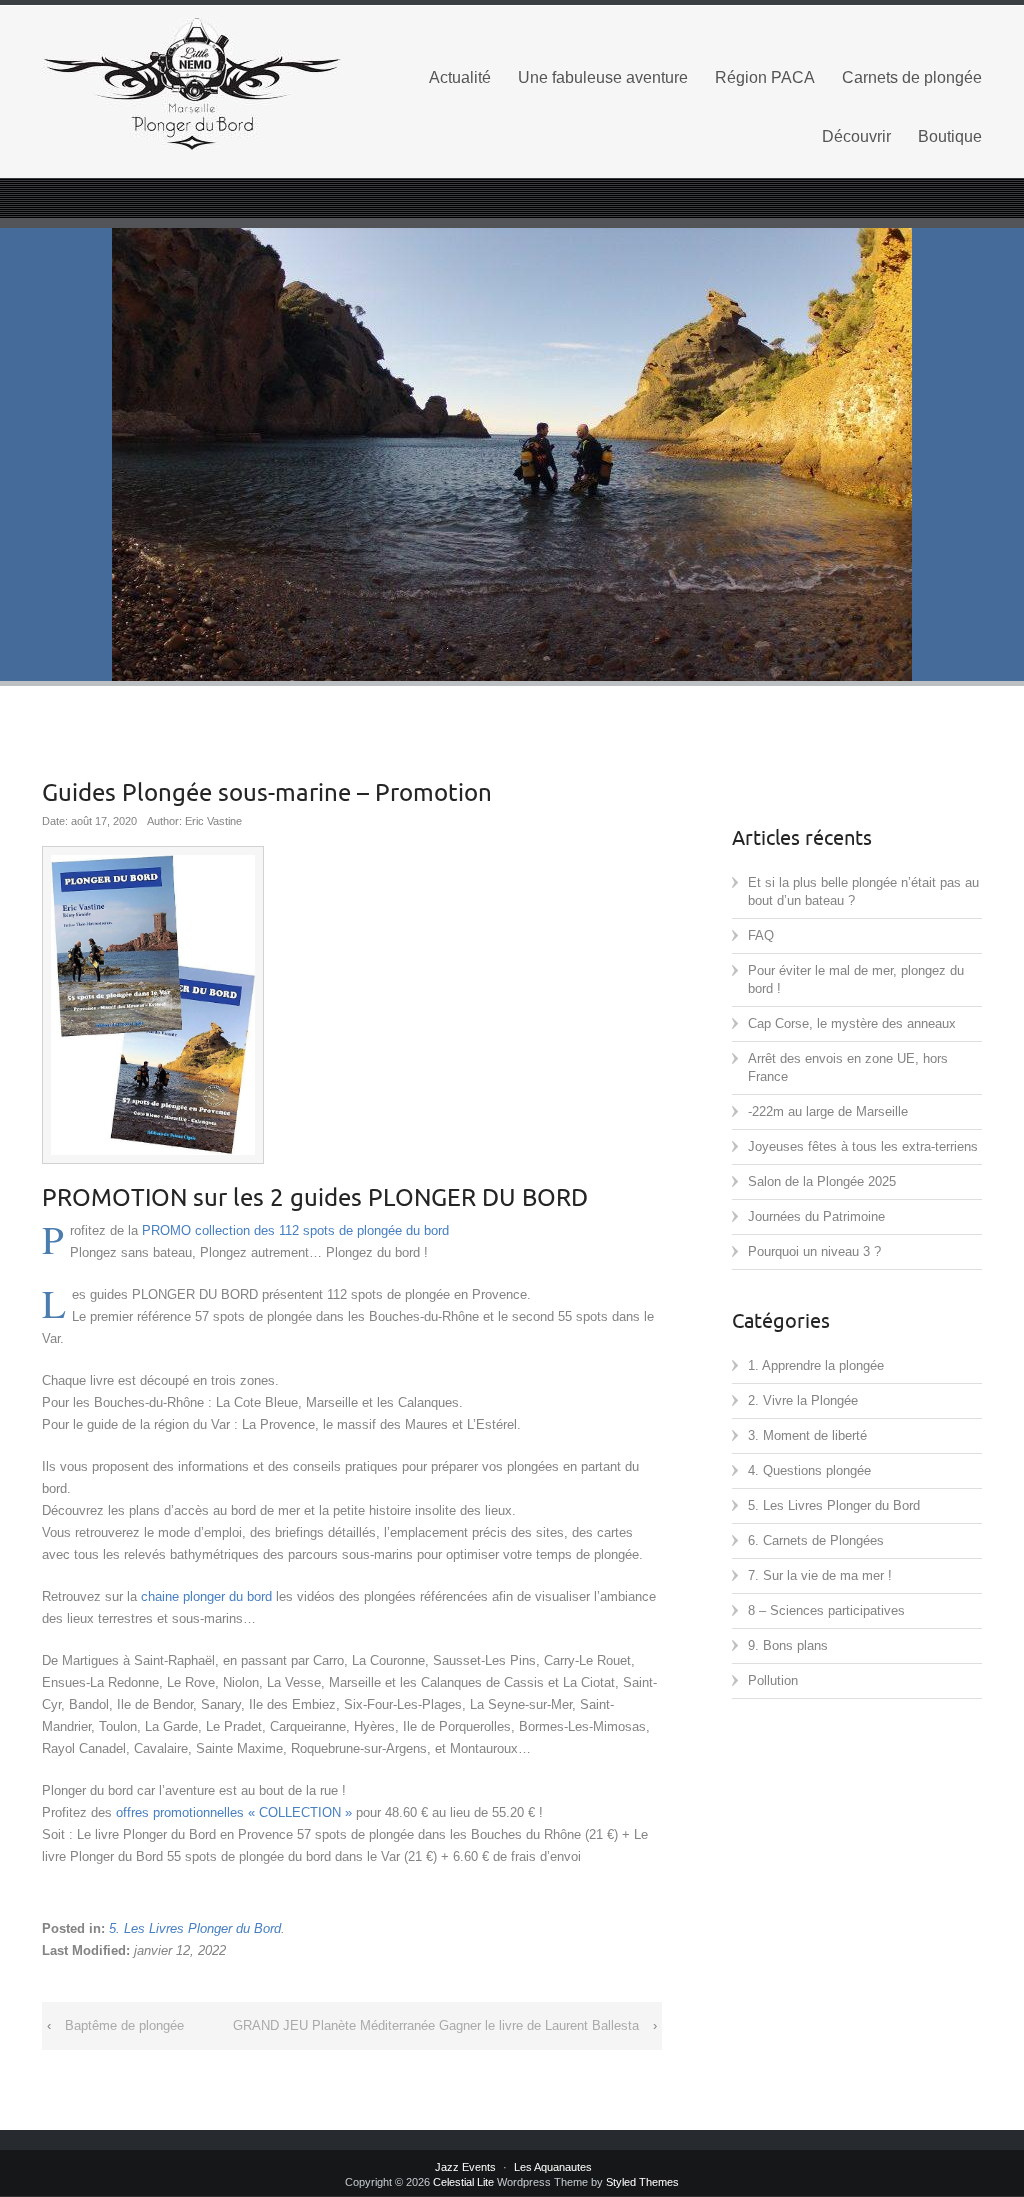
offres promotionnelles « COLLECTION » (234, 1812)
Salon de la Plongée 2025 (822, 1181)
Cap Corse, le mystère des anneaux (852, 1023)
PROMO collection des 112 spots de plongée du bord (295, 1230)
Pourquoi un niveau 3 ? (814, 1251)
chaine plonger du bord (206, 1596)
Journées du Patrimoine (816, 1216)
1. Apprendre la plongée (816, 1365)
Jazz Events (465, 2167)
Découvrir (856, 136)
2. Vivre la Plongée (803, 1400)
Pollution (773, 1680)
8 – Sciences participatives (826, 1610)
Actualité (460, 77)
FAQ (761, 935)
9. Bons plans (788, 1645)
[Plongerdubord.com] (192, 84)
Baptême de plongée (124, 2025)
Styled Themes (642, 2182)
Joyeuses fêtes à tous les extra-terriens (863, 1146)
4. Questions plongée (809, 1470)
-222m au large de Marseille (828, 1111)
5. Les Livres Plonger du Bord (195, 1928)
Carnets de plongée (912, 77)
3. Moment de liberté (807, 1435)
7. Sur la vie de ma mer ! (820, 1575)
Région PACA (765, 77)
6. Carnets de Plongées (816, 1540)
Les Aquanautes (553, 2167)
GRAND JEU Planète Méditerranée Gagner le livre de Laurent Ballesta (436, 2025)
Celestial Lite (463, 2182)
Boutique (950, 136)
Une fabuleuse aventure (603, 77)
